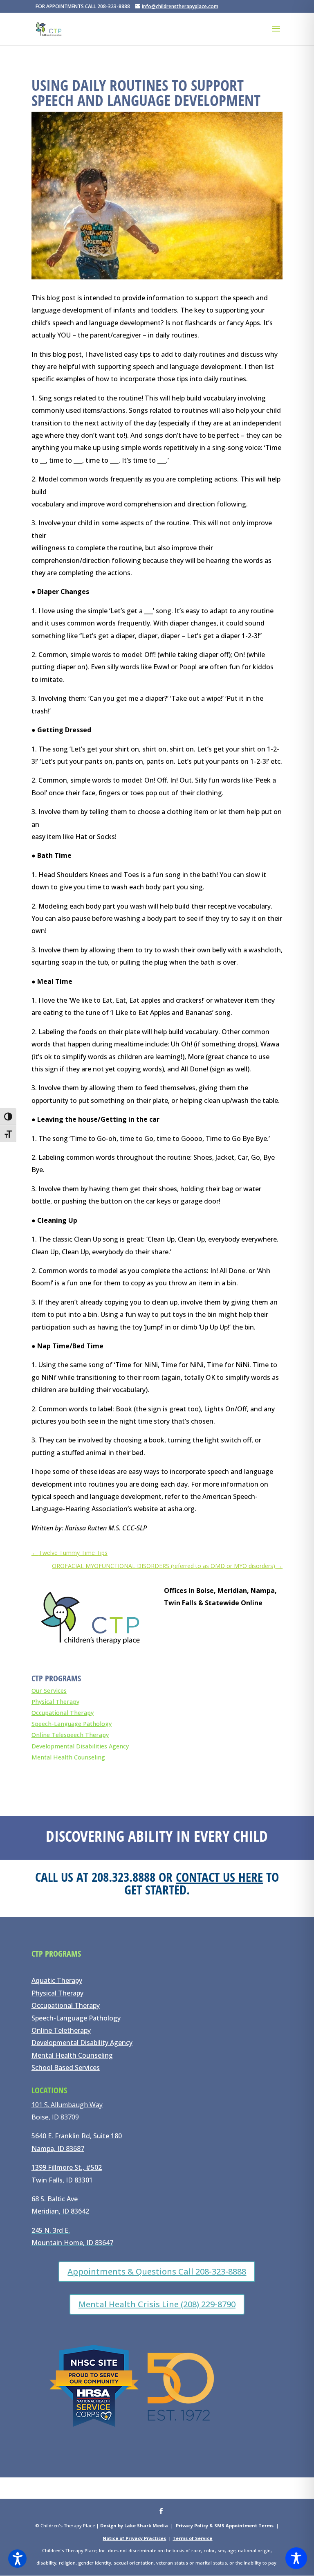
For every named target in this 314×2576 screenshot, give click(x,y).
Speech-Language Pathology (72, 1724)
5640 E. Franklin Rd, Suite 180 (77, 2136)
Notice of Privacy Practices (134, 2538)
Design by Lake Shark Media (134, 2525)
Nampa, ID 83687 (58, 2149)
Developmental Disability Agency (82, 2043)
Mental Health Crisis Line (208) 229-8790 (157, 2304)
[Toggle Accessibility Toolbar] (296, 2558)
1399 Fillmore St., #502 (67, 2167)
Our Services (49, 1691)
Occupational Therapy (63, 1713)
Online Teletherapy (61, 2030)
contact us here (219, 1877)
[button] (17, 2559)
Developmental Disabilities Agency (80, 1746)
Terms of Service (192, 2538)
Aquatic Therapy (57, 1980)
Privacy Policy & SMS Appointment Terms (225, 2525)
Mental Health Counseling (68, 1757)
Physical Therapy (55, 1702)
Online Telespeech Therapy (70, 1735)
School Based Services (66, 2068)
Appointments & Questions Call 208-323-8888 (157, 2271)
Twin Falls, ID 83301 (62, 2180)
